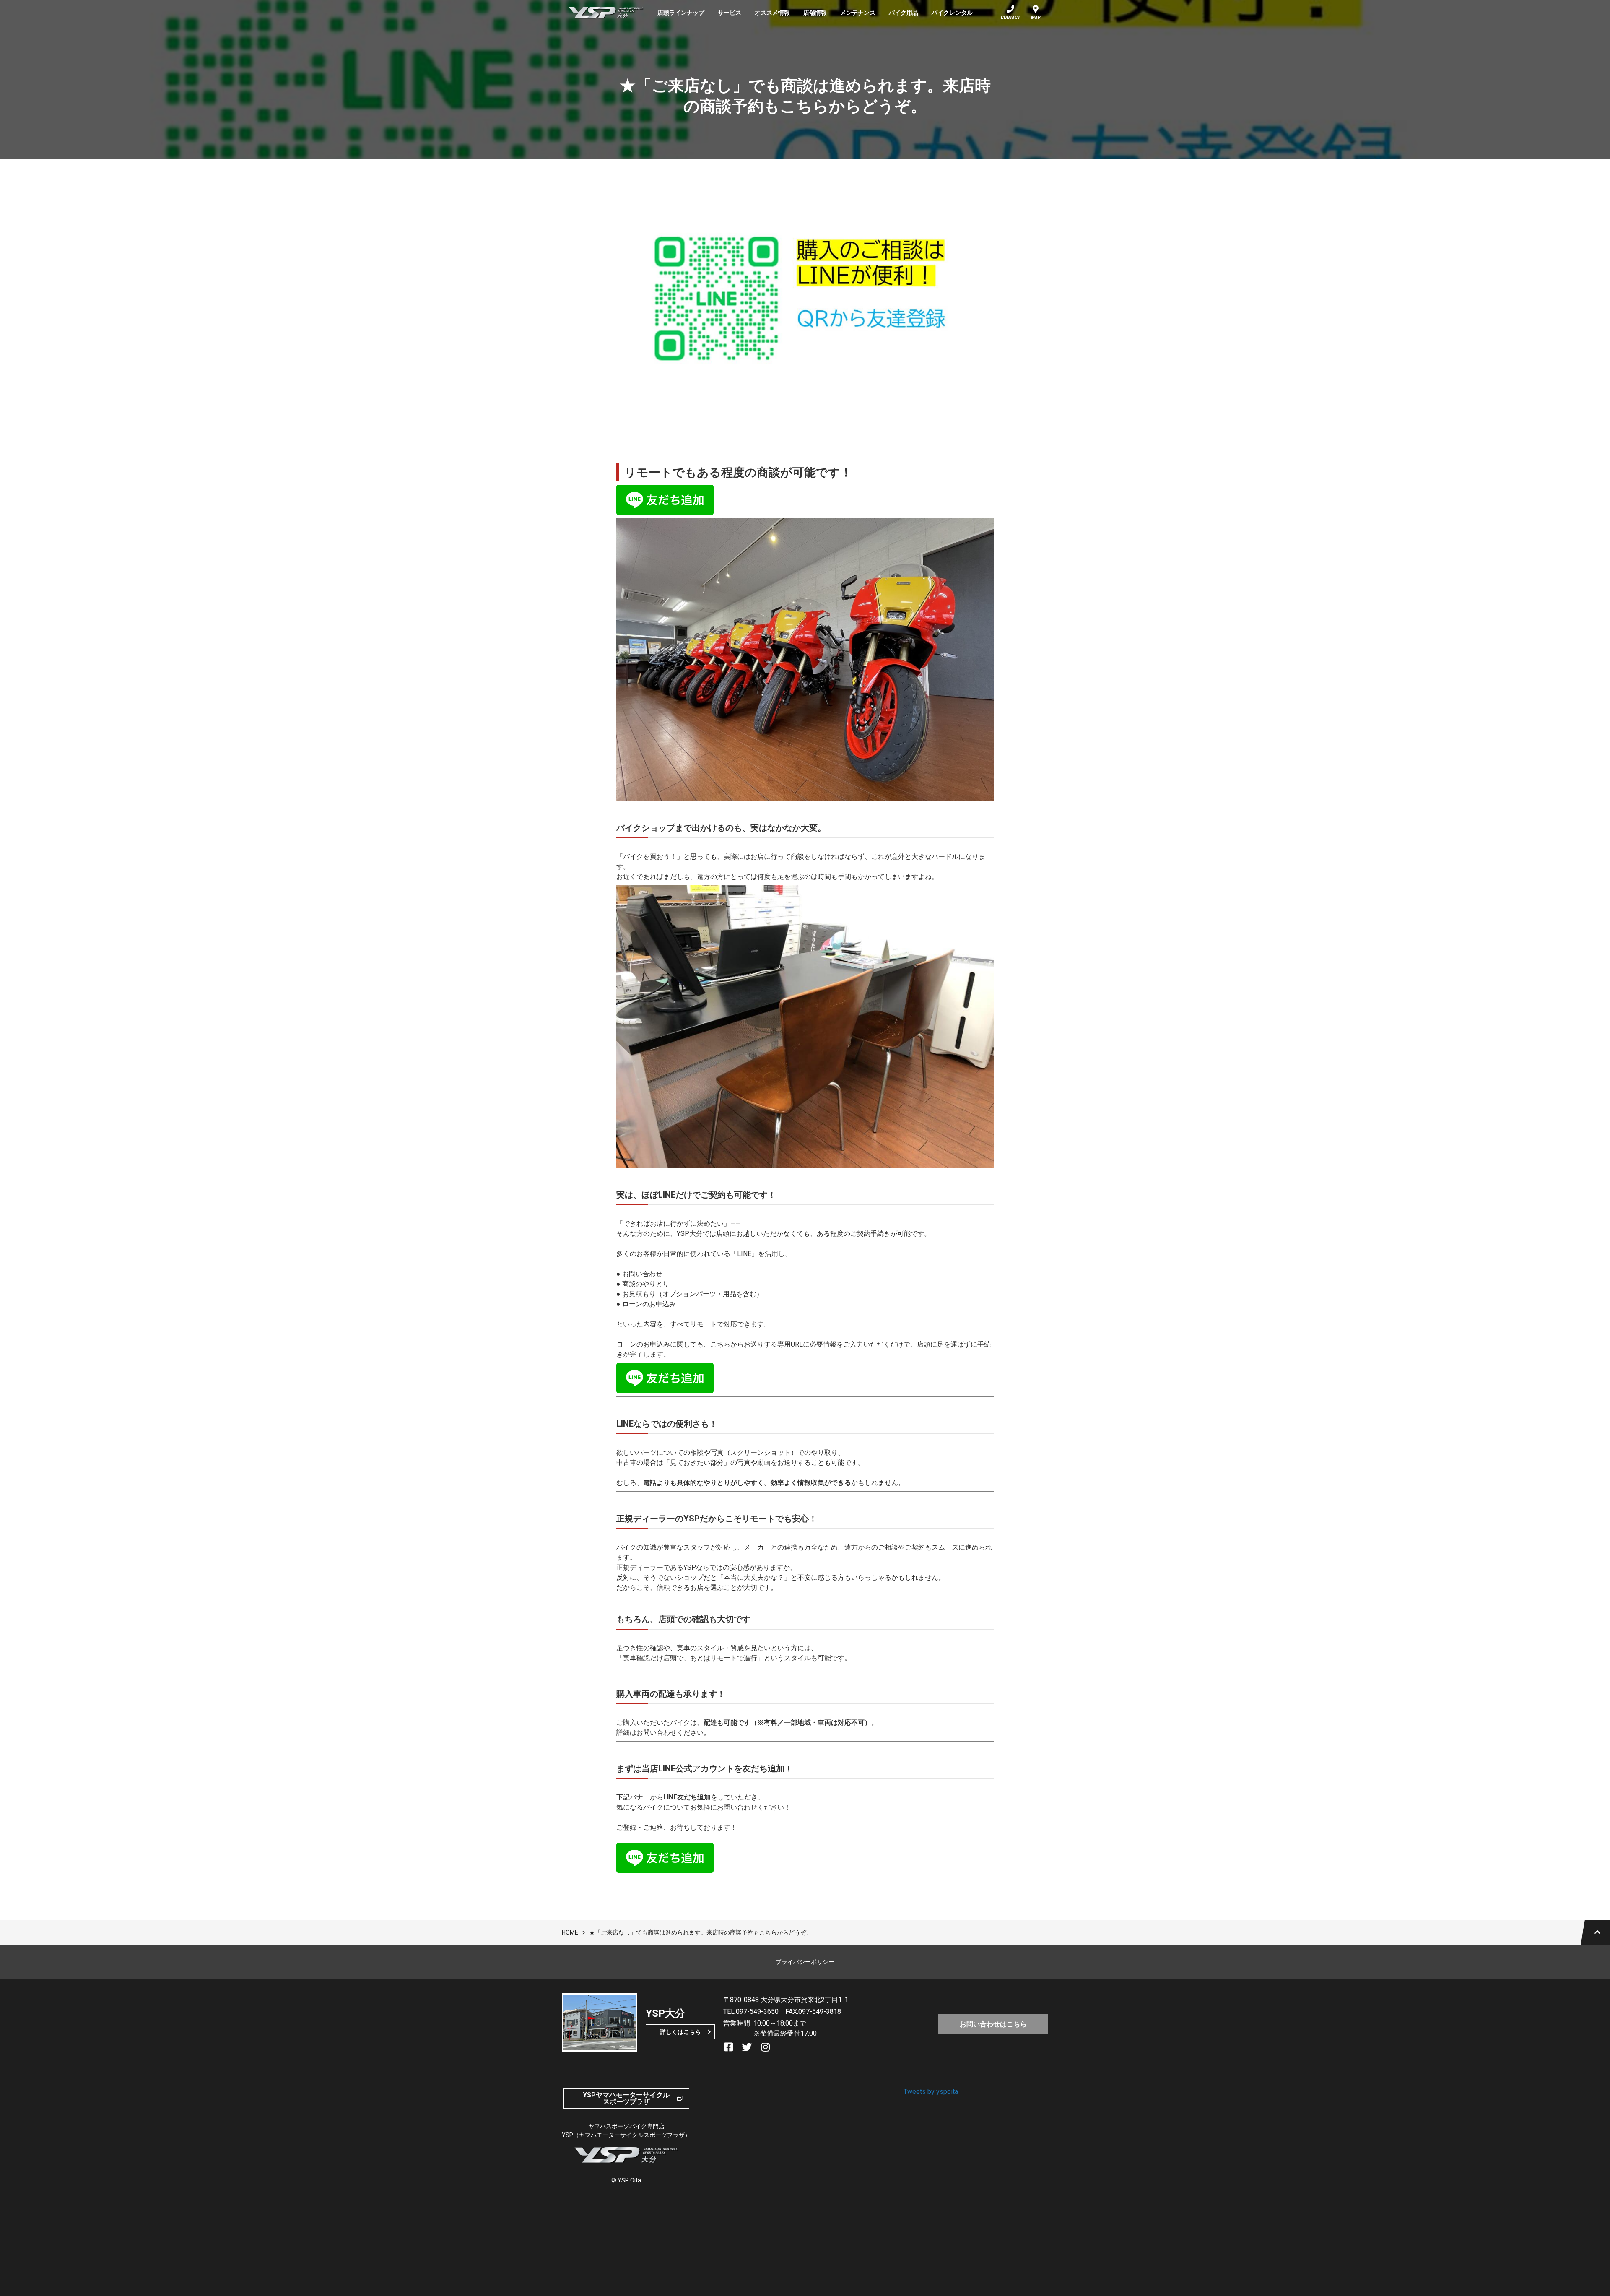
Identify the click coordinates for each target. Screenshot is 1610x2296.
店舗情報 (815, 13)
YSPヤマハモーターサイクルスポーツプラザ (626, 2098)
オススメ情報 (772, 13)
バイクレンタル (952, 13)
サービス (730, 13)
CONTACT (1010, 18)
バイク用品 (904, 13)
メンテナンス (858, 13)
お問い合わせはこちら (993, 2024)
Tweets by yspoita (931, 2092)
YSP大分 (606, 13)
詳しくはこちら (680, 2032)
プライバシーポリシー (805, 1962)
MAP (1036, 18)
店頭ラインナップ (681, 13)
